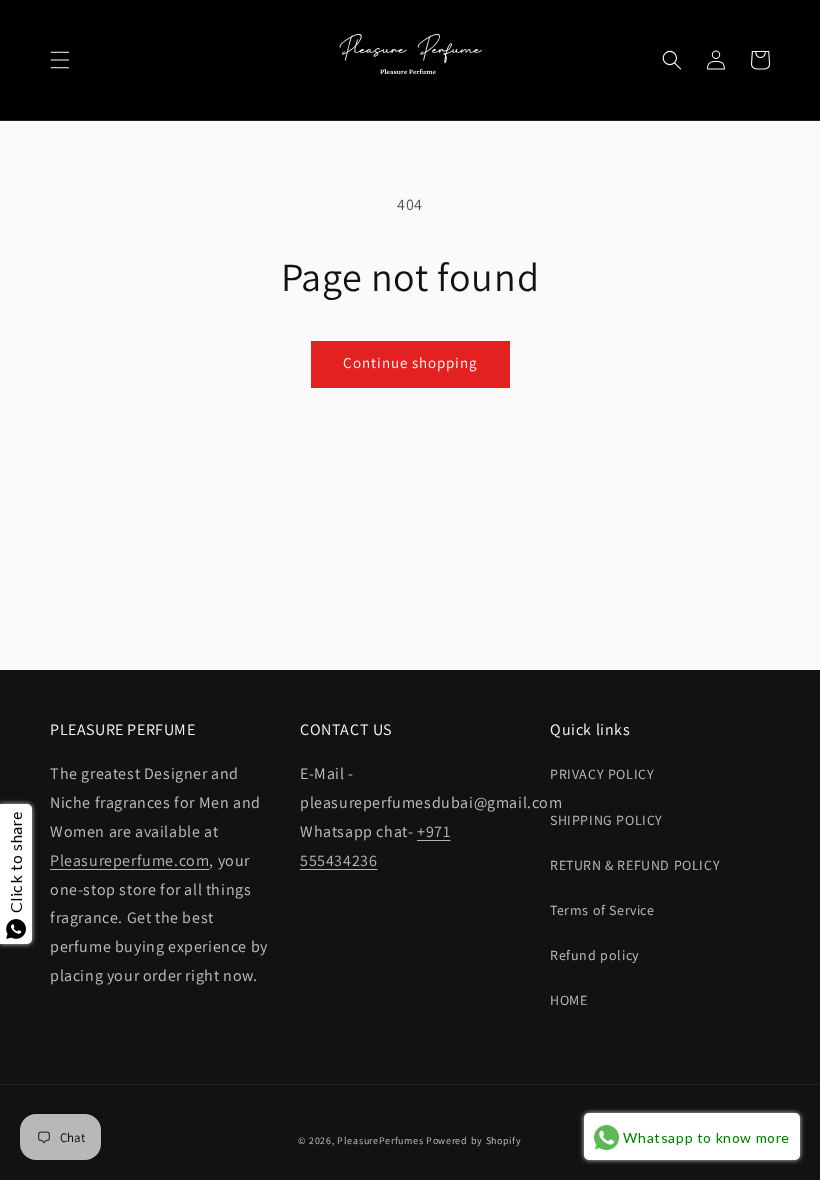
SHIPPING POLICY (606, 820)
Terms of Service (602, 910)
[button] (60, 60)
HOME (568, 1000)
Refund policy (594, 955)
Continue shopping (410, 362)
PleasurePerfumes (380, 1140)
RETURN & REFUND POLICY (635, 865)
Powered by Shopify (474, 1140)
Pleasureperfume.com (129, 860)
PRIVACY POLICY (602, 774)
